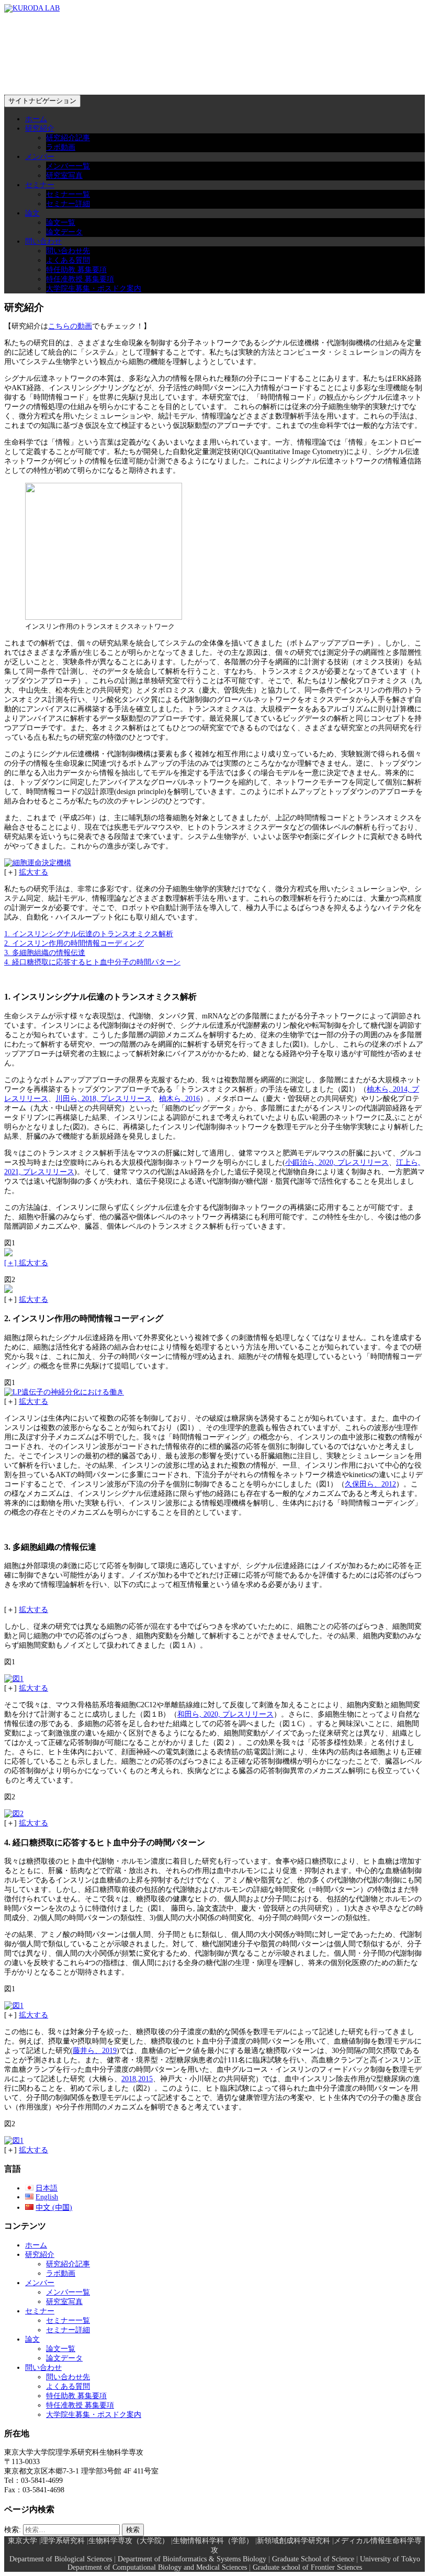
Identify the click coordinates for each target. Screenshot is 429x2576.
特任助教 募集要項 (76, 270)
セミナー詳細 (68, 204)
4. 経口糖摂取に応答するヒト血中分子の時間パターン (92, 962)
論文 (32, 213)
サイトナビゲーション (42, 101)
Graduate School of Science (313, 2559)
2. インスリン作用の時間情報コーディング (74, 943)
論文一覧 (61, 223)
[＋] (12, 1263)
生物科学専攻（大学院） (129, 2541)
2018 (129, 2079)
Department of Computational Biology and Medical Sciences (157, 2567)
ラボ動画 (61, 147)
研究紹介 (40, 128)
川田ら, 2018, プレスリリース (104, 1099)
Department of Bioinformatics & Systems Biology (192, 2559)
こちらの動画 (70, 326)
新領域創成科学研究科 (293, 2541)
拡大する (33, 872)
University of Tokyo (390, 2559)
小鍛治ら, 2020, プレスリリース (337, 1162)
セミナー (40, 185)
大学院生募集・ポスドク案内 (94, 288)
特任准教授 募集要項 (80, 279)
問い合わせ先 (68, 251)
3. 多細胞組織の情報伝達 (45, 953)
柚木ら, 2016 (179, 1099)
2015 (145, 2079)
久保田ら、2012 (370, 1484)
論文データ (64, 232)
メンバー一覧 (68, 166)
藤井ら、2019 (95, 2051)
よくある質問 (68, 260)
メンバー (40, 157)
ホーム (36, 119)
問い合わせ (43, 241)
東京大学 (22, 2541)
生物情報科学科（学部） (213, 2541)
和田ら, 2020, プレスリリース (225, 1714)
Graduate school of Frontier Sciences (307, 2567)
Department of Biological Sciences (61, 2559)
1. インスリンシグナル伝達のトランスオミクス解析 (89, 934)
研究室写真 (64, 175)
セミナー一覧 (68, 194)
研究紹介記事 (68, 138)
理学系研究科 (63, 2541)
